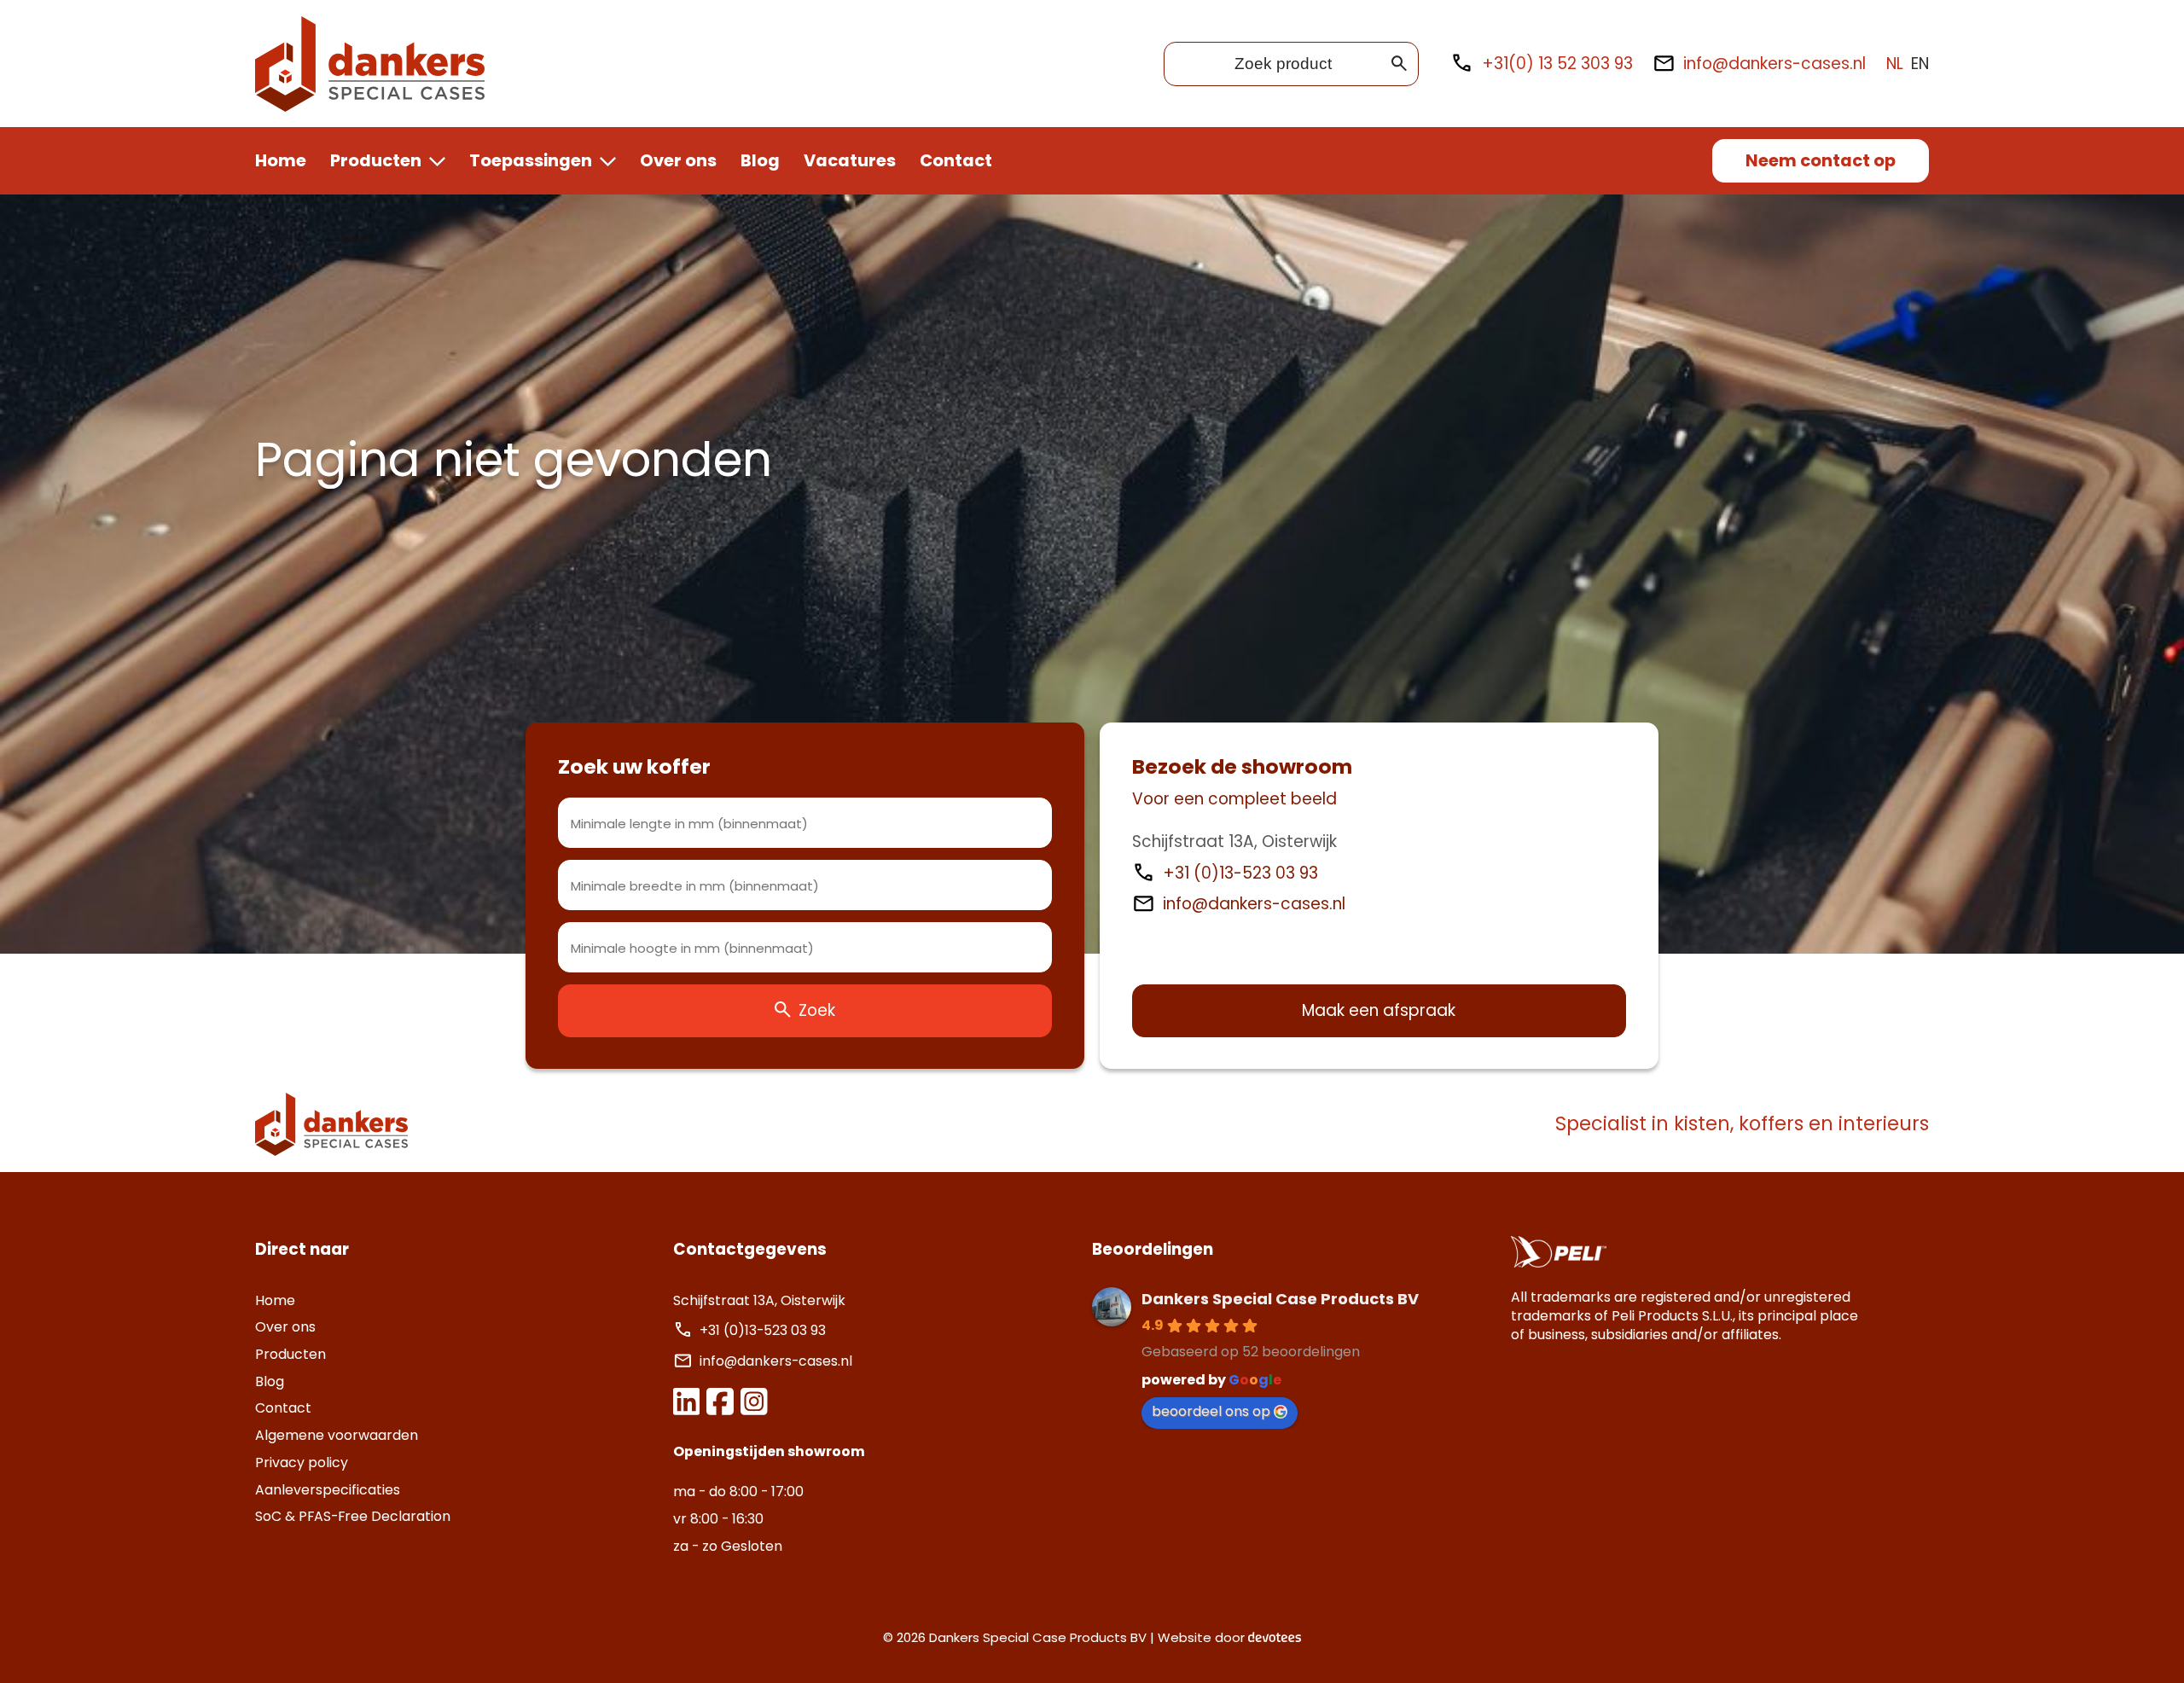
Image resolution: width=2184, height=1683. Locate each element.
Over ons (678, 160)
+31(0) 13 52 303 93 (1557, 64)
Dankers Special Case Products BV (1280, 1299)
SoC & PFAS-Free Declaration (353, 1516)
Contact (956, 160)
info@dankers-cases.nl (1774, 64)
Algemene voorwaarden (337, 1435)
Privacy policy (302, 1462)
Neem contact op (1821, 160)
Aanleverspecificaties (328, 1490)
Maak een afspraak (1379, 1010)
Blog (760, 160)
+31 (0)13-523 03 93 (1243, 873)
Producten (376, 160)
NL (1895, 64)
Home (281, 160)
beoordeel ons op (1211, 1411)
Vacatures (850, 160)
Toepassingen (531, 160)
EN (1920, 64)
